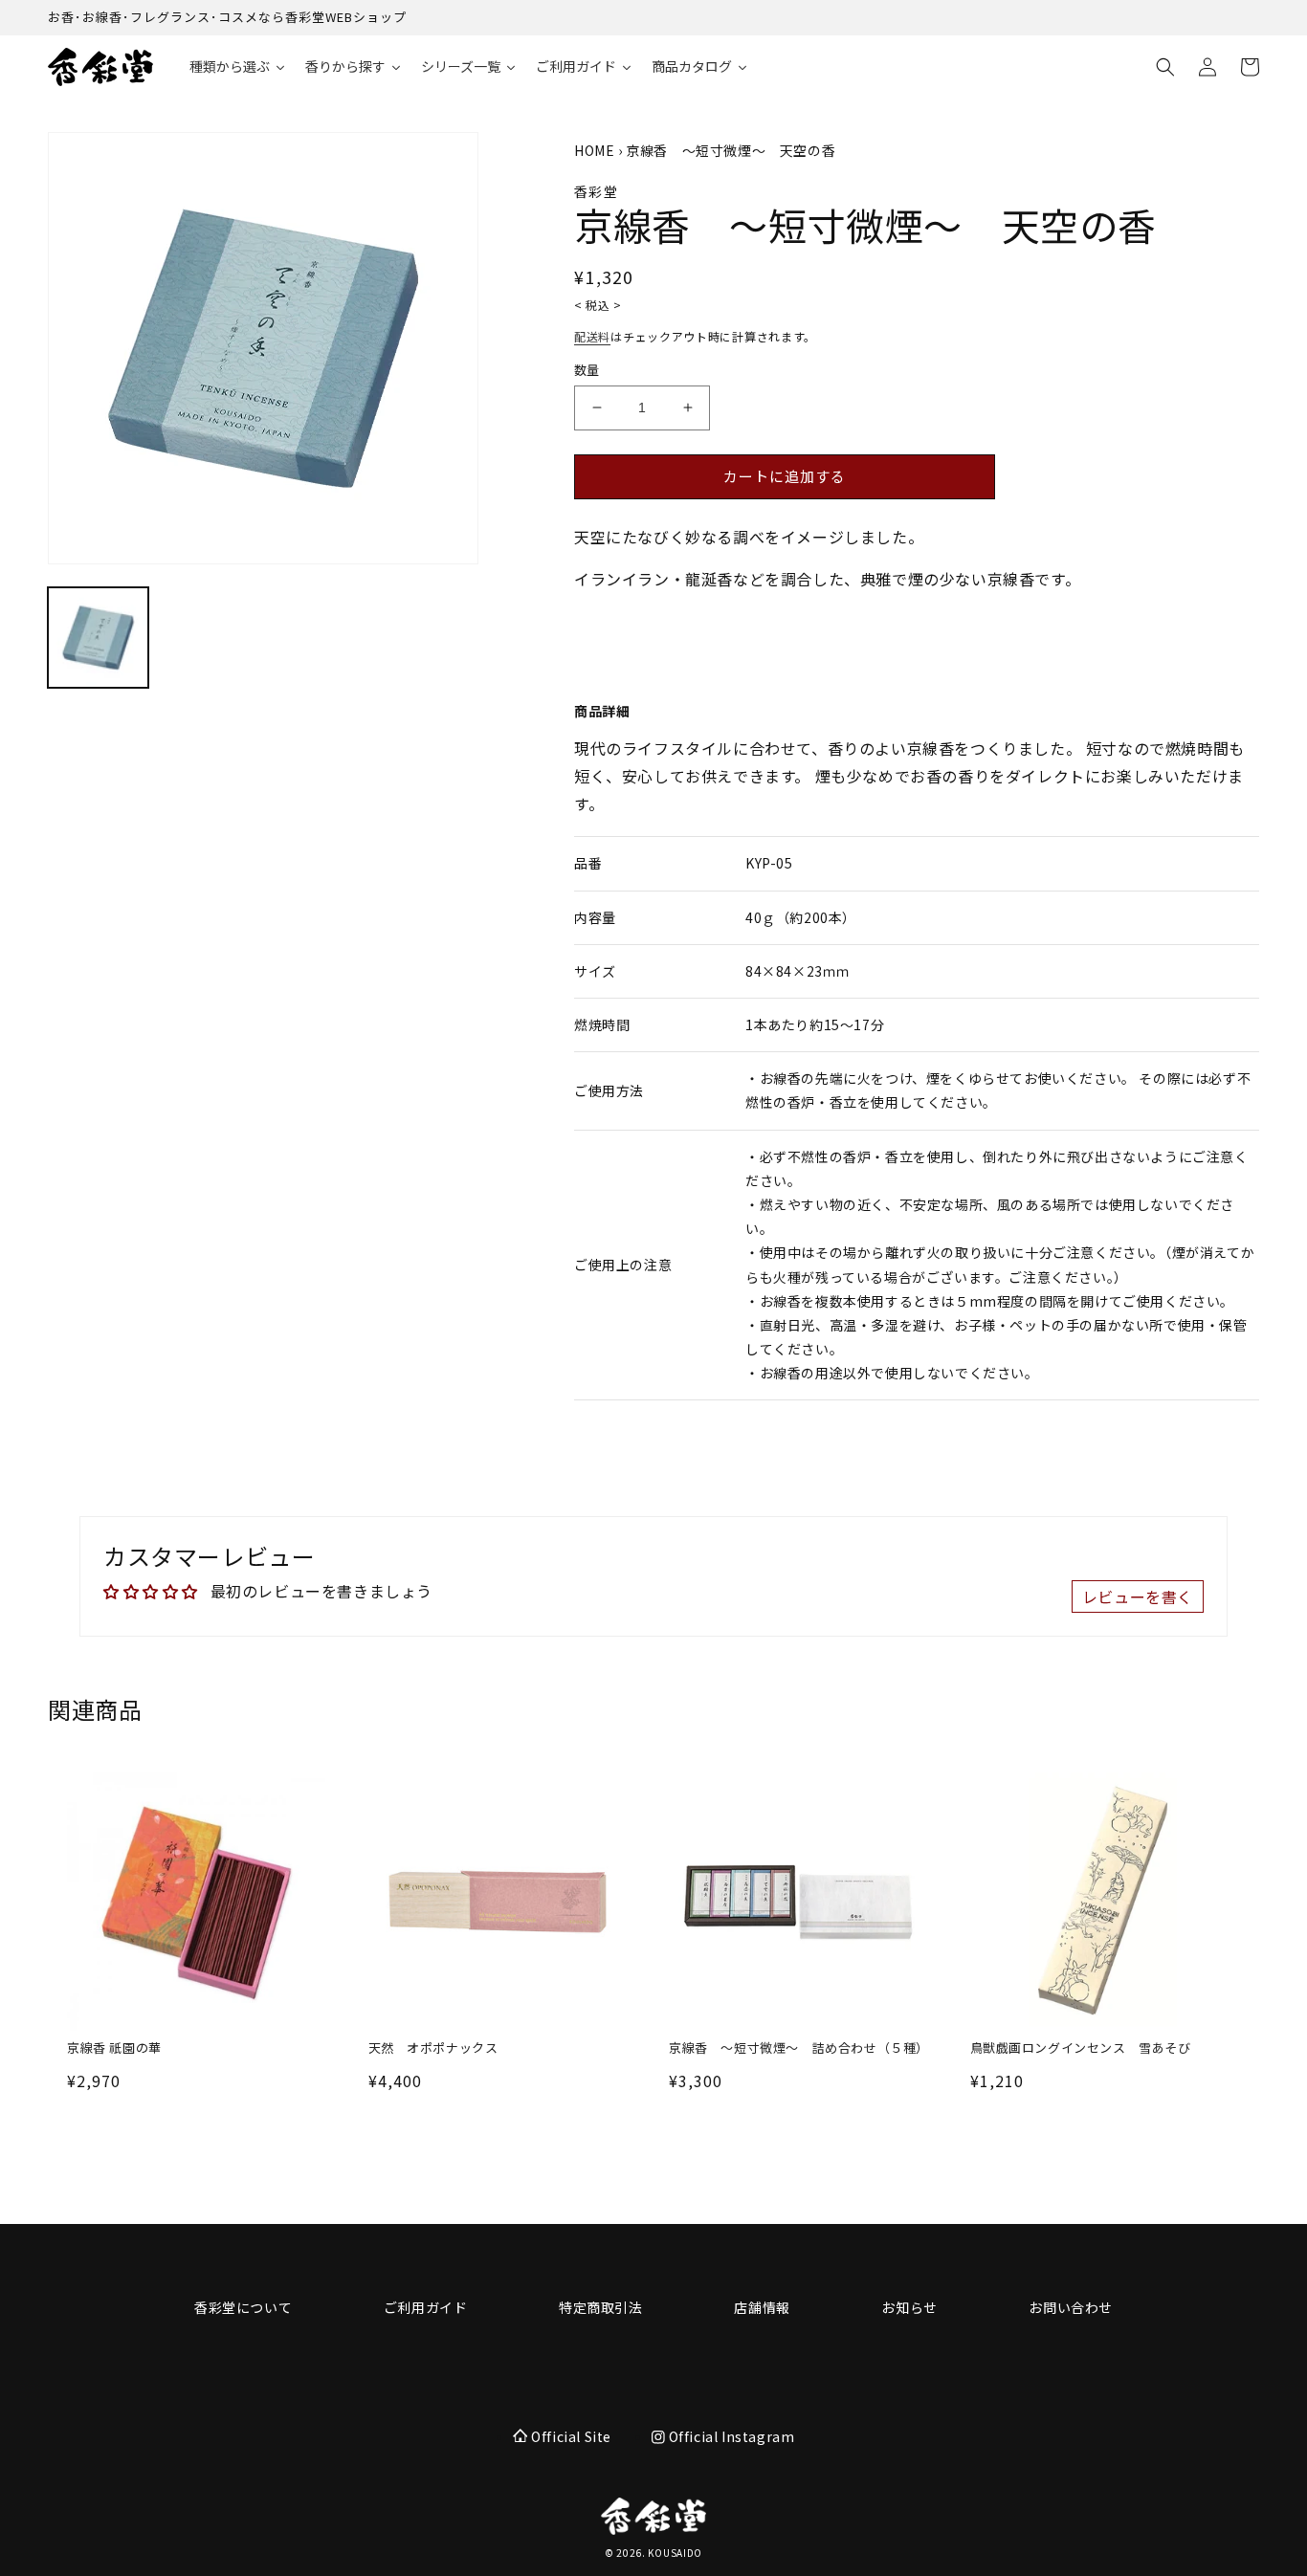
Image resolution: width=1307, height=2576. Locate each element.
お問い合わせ (1071, 2307)
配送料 (592, 336)
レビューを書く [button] (1138, 1596)
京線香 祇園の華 (114, 2048)
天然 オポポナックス (433, 2048)
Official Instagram (730, 2436)
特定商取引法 (601, 2307)
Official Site (571, 2436)
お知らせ (909, 2307)
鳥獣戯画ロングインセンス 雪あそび (1081, 2048)
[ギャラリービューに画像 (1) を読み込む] (98, 638)
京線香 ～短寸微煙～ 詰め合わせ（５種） (798, 2048)
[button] (1165, 67)
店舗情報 (762, 2307)
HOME (594, 150)
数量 (587, 370)
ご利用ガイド (426, 2307)
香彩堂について (243, 2307)
